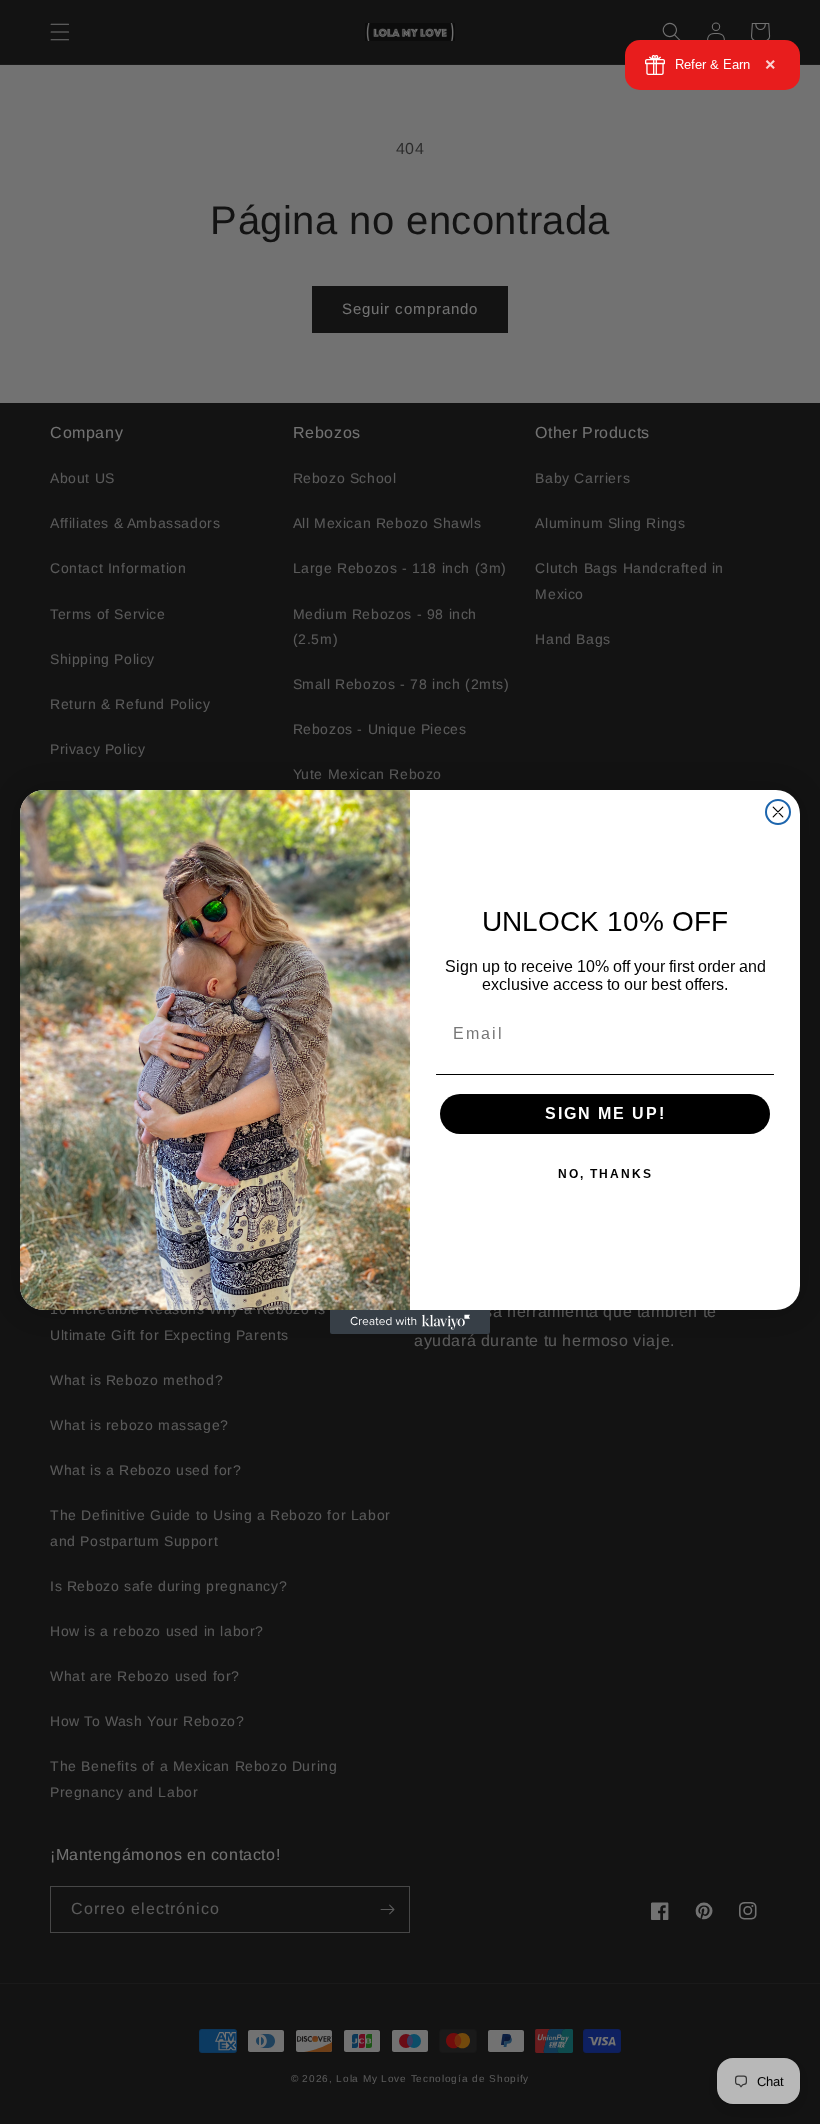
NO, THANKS (605, 1174)
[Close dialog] (778, 812)
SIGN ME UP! (605, 1113)
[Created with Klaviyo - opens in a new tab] (410, 1322)
